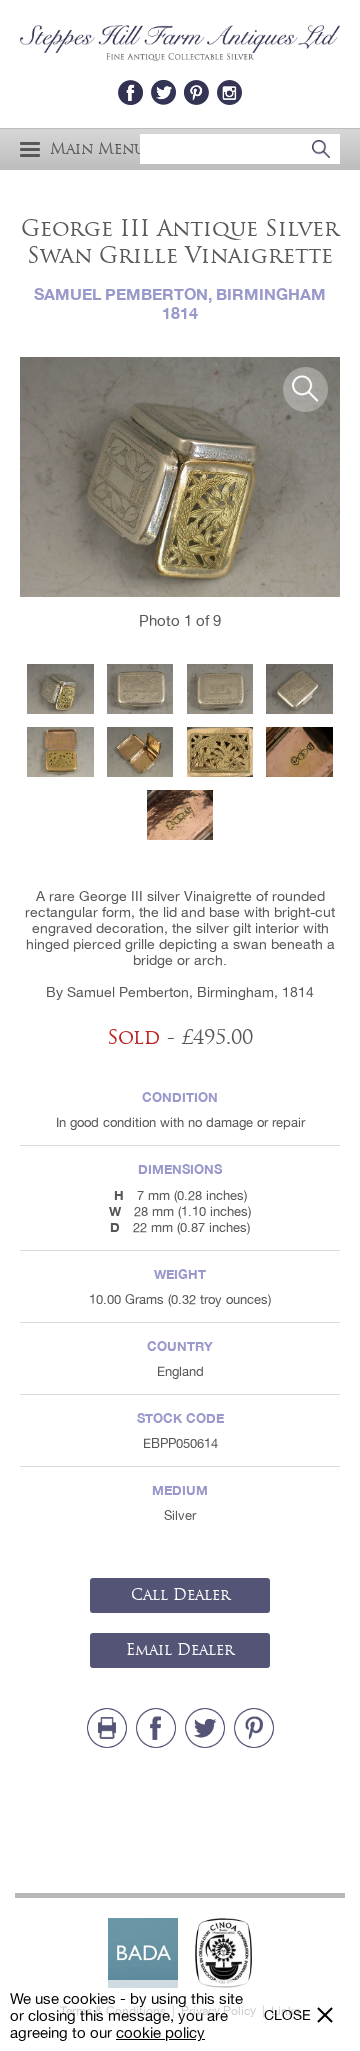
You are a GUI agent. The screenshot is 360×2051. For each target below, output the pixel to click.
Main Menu (97, 149)
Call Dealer (180, 1595)
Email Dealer (180, 1650)
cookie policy (160, 2032)
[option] (180, 477)
